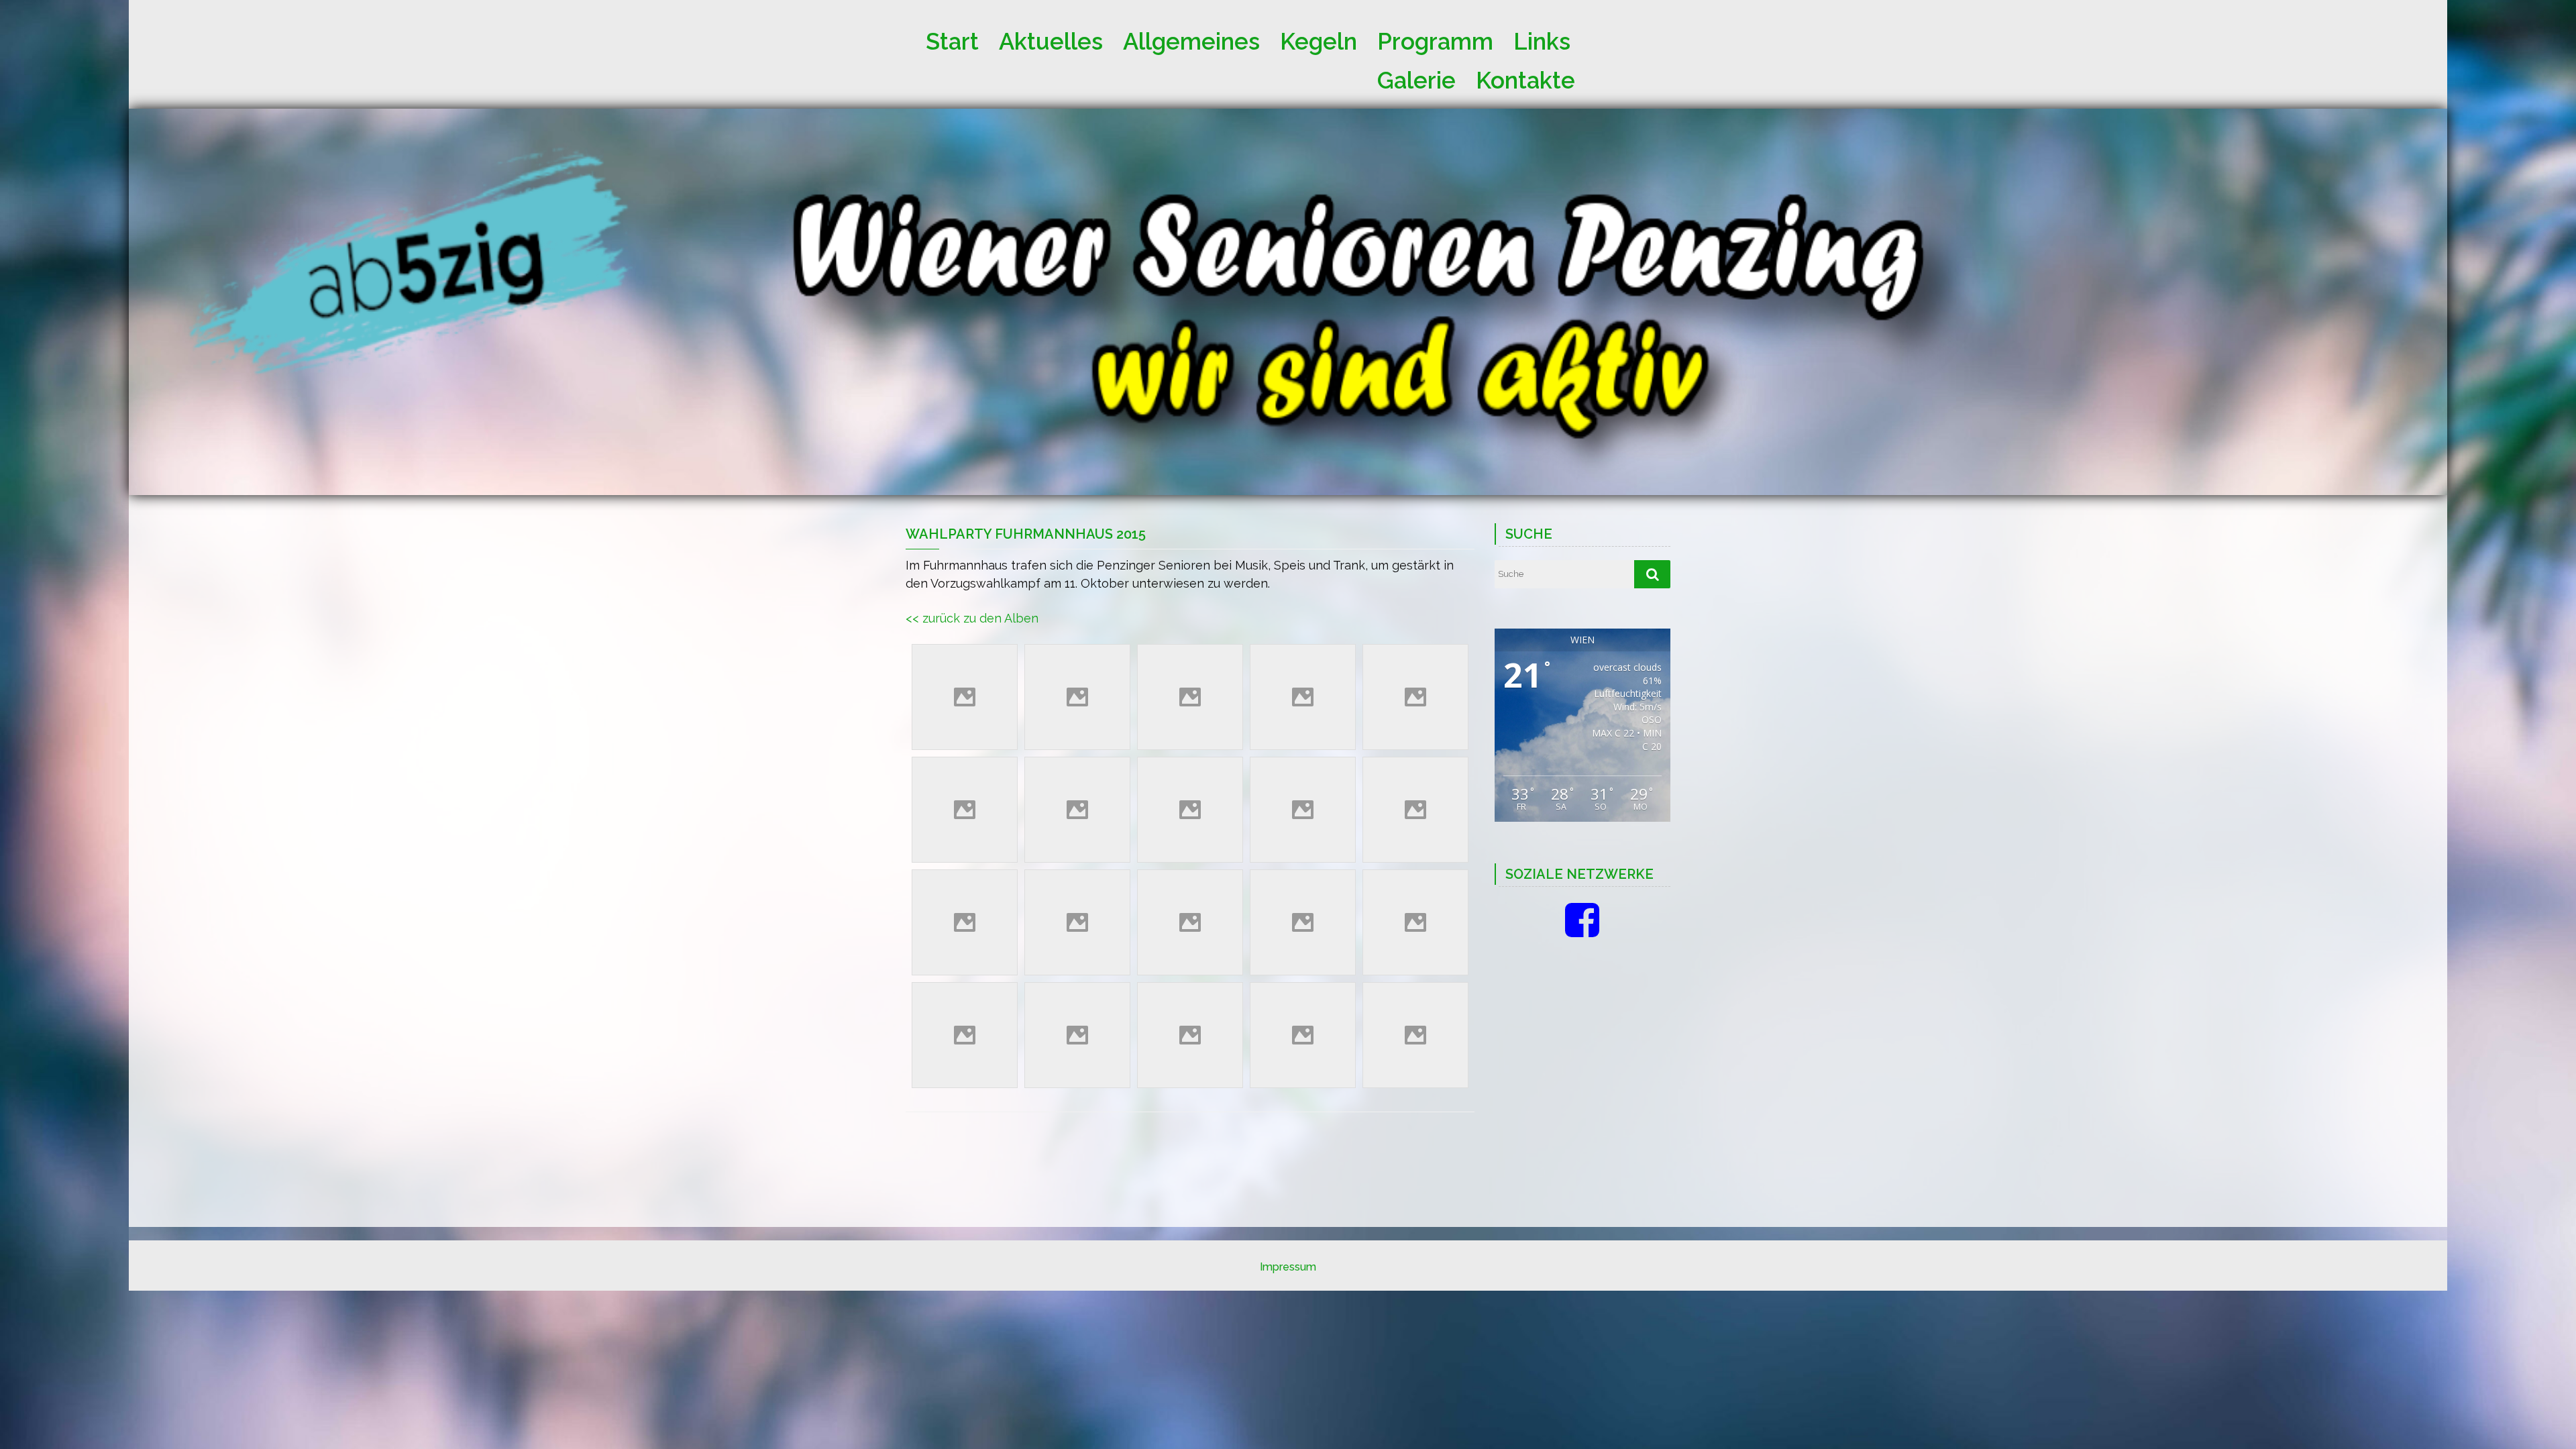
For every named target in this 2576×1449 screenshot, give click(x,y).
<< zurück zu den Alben (972, 618)
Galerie (1416, 77)
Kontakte (1525, 77)
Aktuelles (1051, 38)
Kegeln (1319, 38)
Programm (1435, 38)
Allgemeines (1191, 38)
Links (1542, 38)
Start (952, 38)
